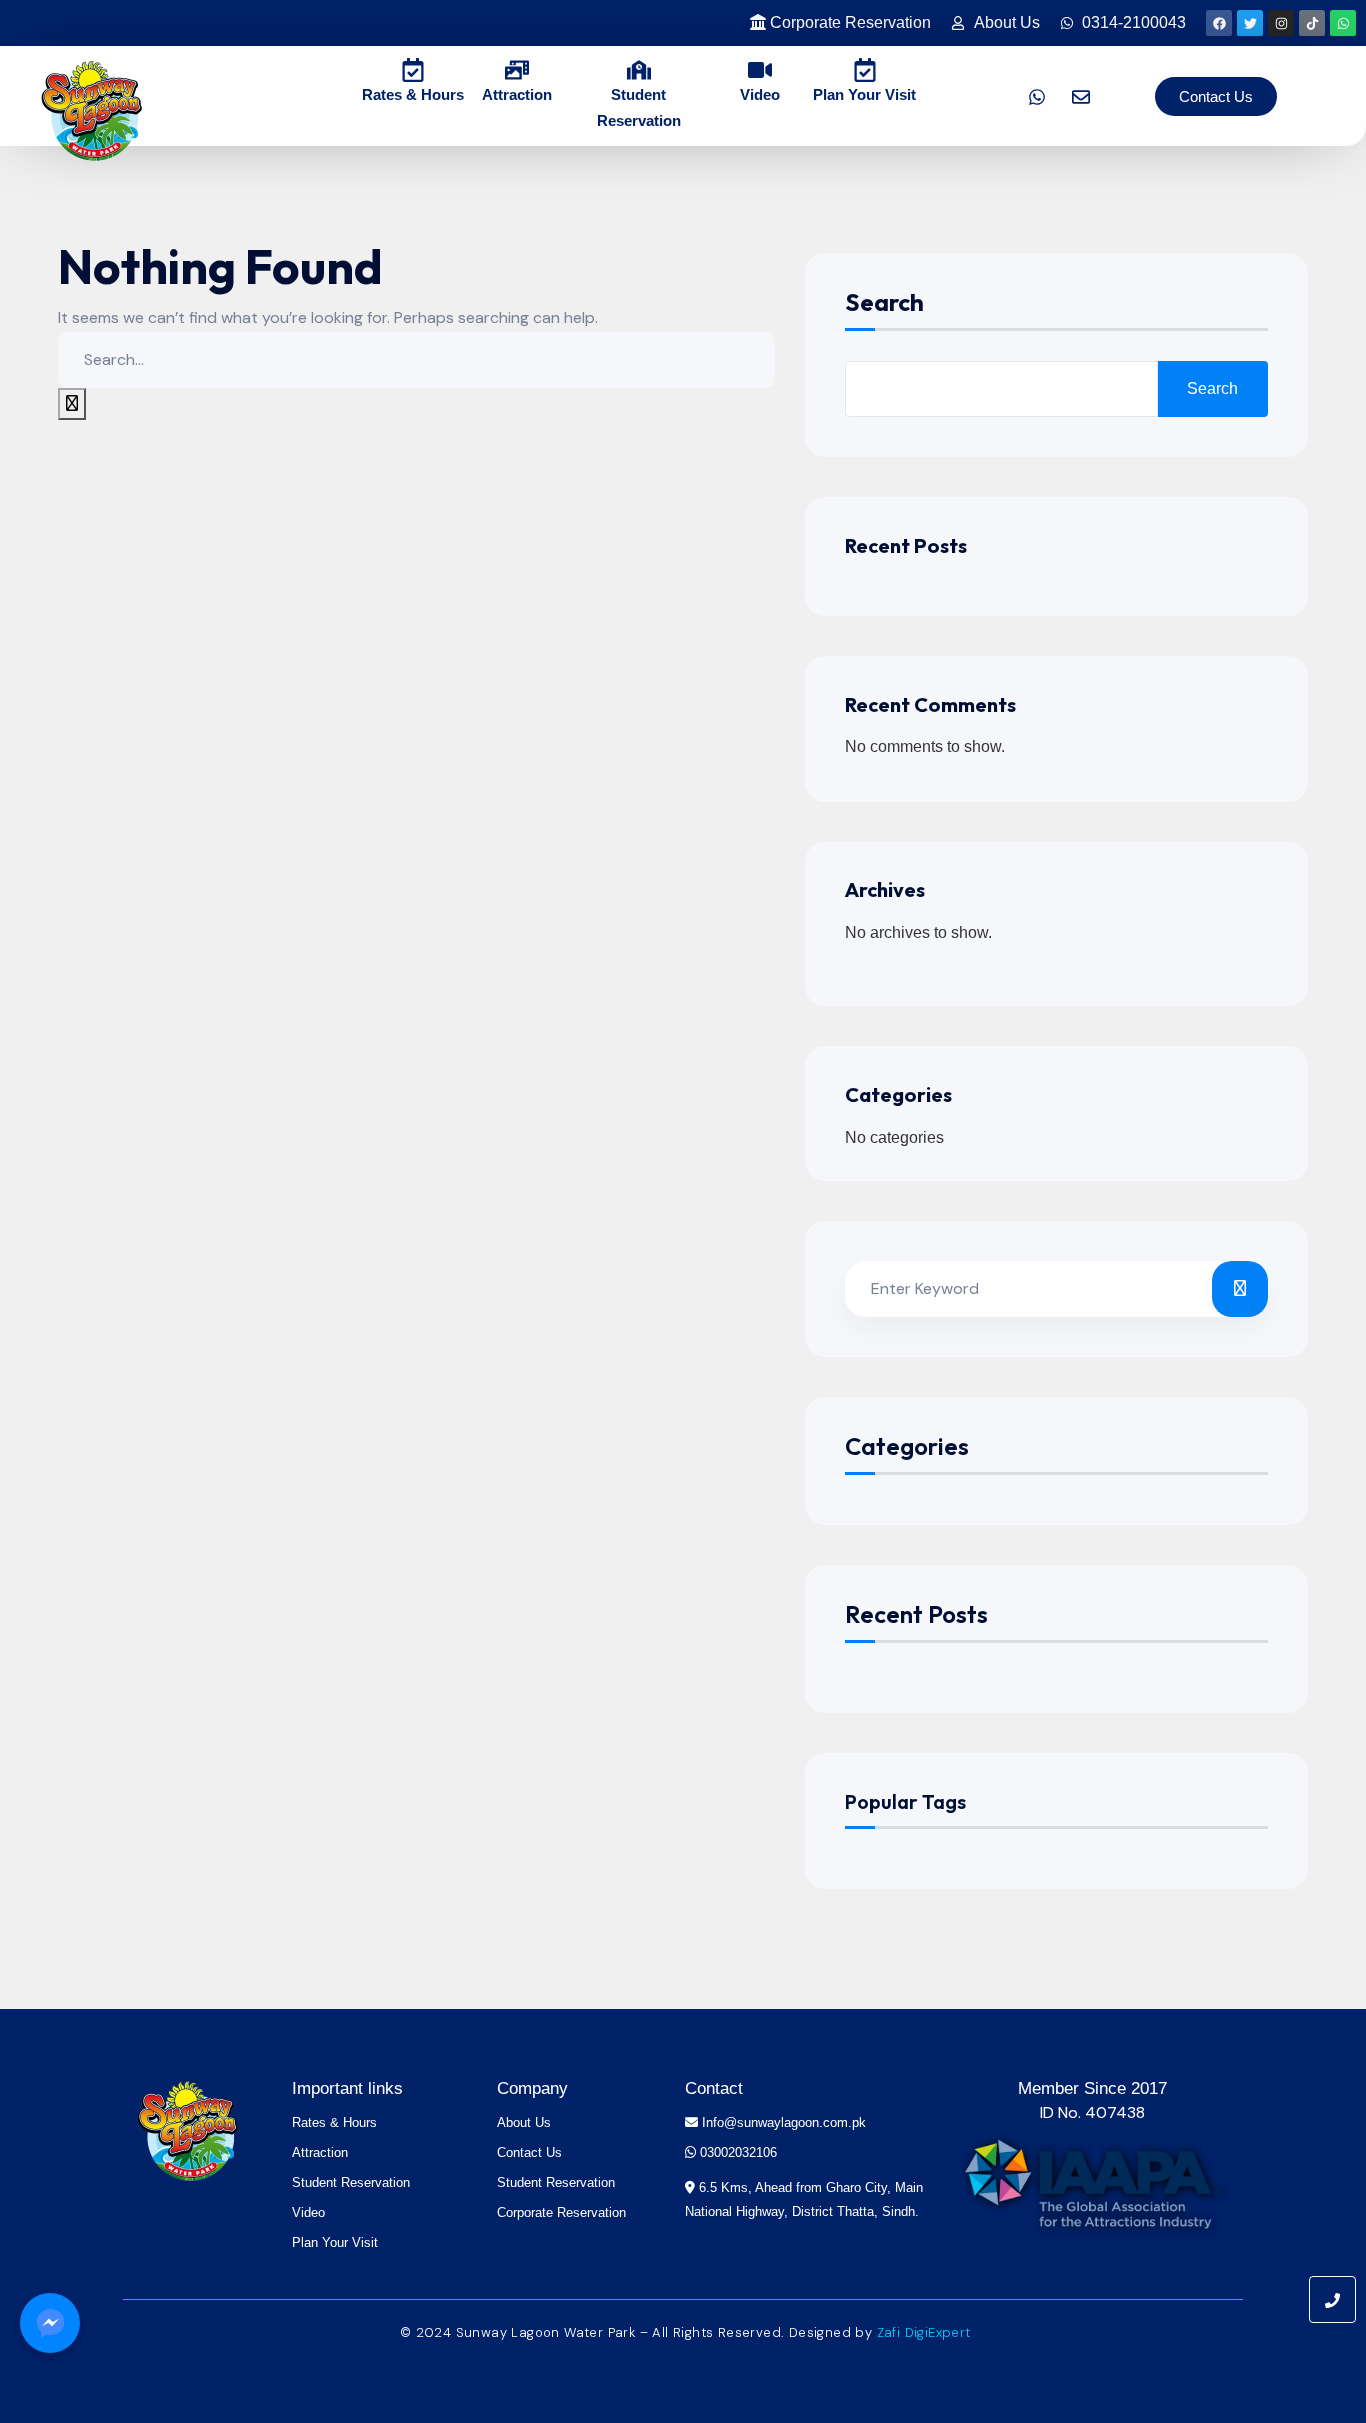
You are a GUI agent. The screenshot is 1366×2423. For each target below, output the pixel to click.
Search (884, 303)
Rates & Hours (413, 94)
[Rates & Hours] (413, 69)
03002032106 (736, 2152)
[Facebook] (1219, 23)
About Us (524, 2122)
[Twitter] (1250, 23)
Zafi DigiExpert (924, 2332)
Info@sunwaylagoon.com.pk (782, 2122)
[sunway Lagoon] (188, 2136)
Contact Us (529, 2152)
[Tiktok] (1312, 23)
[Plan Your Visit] (865, 69)
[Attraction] (517, 69)
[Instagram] (1281, 23)
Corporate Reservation (561, 2212)
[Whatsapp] (1343, 23)
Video (760, 94)
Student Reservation (351, 2182)
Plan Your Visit (864, 94)
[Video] (760, 69)
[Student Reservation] (639, 69)
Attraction (517, 94)
